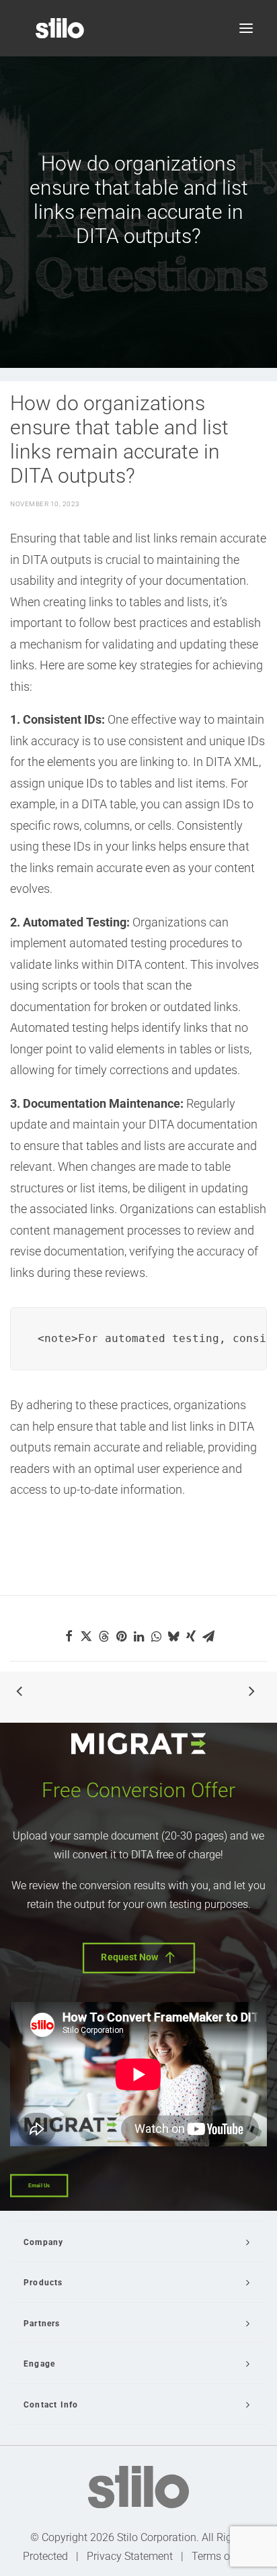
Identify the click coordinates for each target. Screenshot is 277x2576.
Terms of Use (223, 2556)
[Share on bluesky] (173, 1636)
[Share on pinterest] (121, 1636)
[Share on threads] (104, 1636)
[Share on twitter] (86, 1636)
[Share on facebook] (69, 1636)
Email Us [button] (39, 2186)
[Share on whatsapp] (156, 1636)
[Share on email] (208, 1636)
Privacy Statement (130, 2556)
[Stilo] (60, 28)
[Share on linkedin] (138, 1636)
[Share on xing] (191, 1636)
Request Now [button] (130, 1957)
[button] (246, 28)
